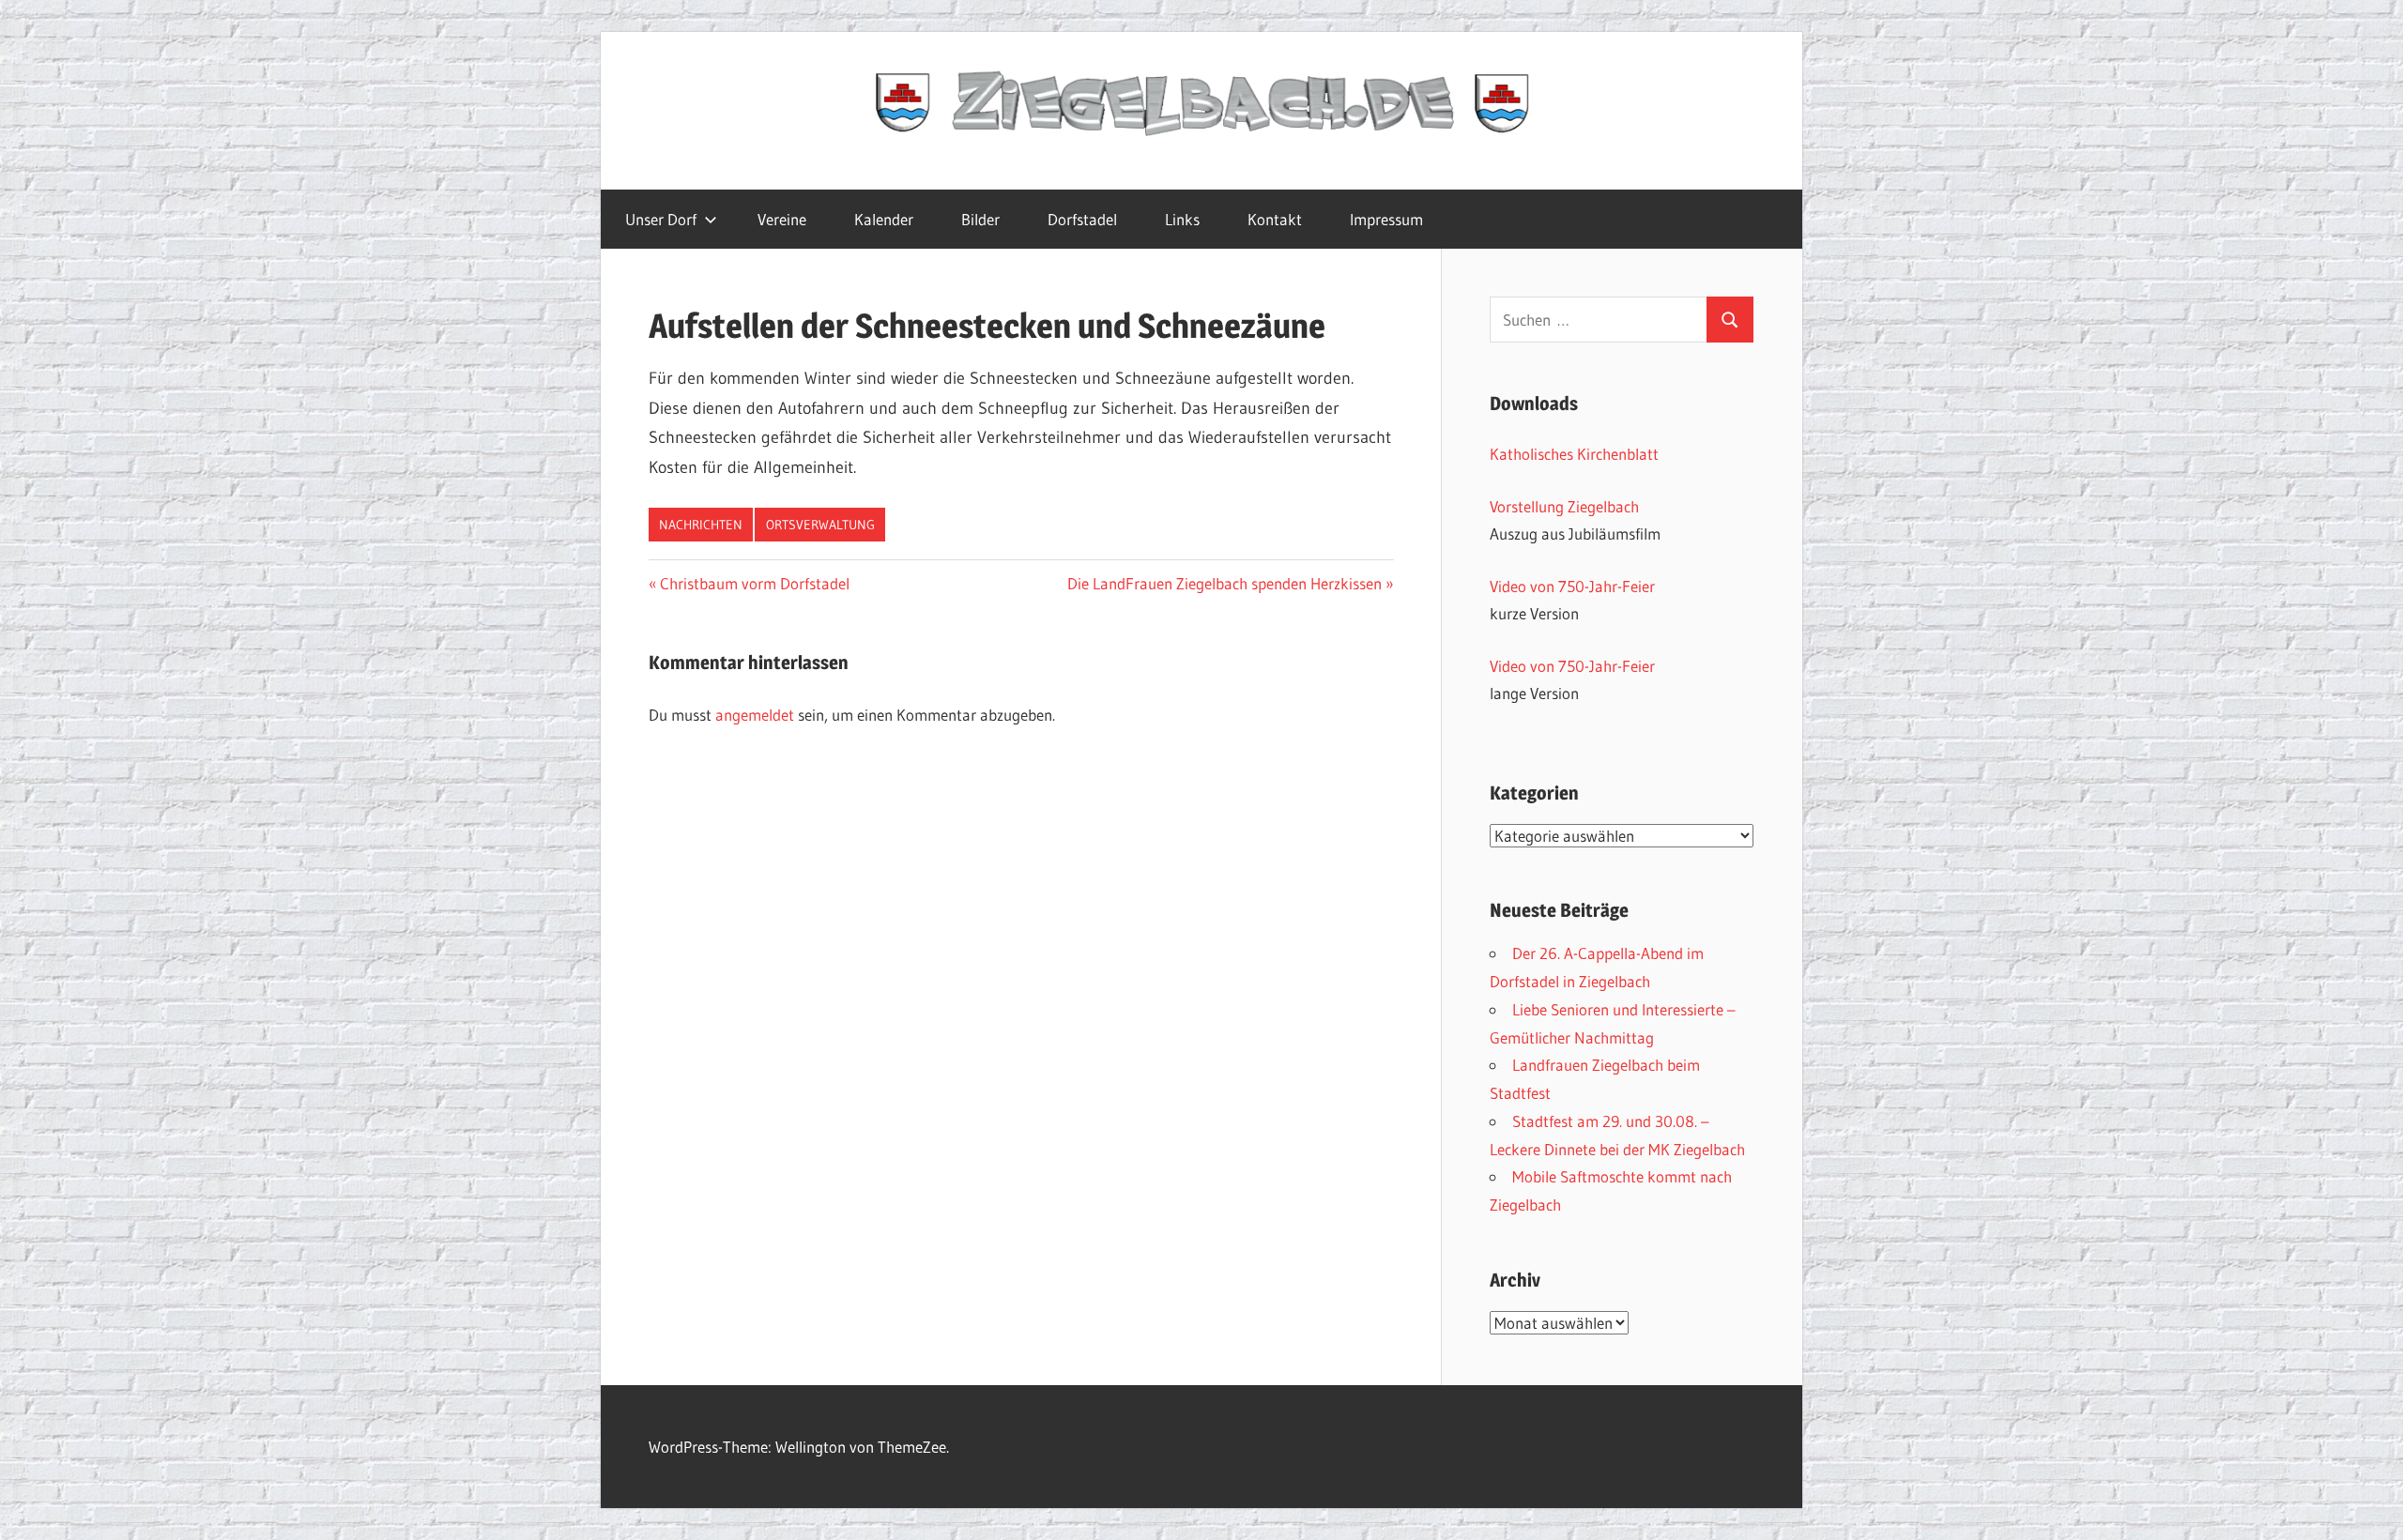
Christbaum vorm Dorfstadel (754, 583)
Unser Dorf (661, 219)
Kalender (884, 219)
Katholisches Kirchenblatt (1574, 454)
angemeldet (755, 715)
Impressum (1386, 219)
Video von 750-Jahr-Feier (1572, 586)
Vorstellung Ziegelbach (1564, 506)
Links (1182, 219)
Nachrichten (701, 525)
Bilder (980, 219)
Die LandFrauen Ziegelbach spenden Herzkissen (1224, 583)
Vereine (782, 219)
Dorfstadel (1082, 219)
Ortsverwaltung (820, 525)
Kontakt (1275, 219)
